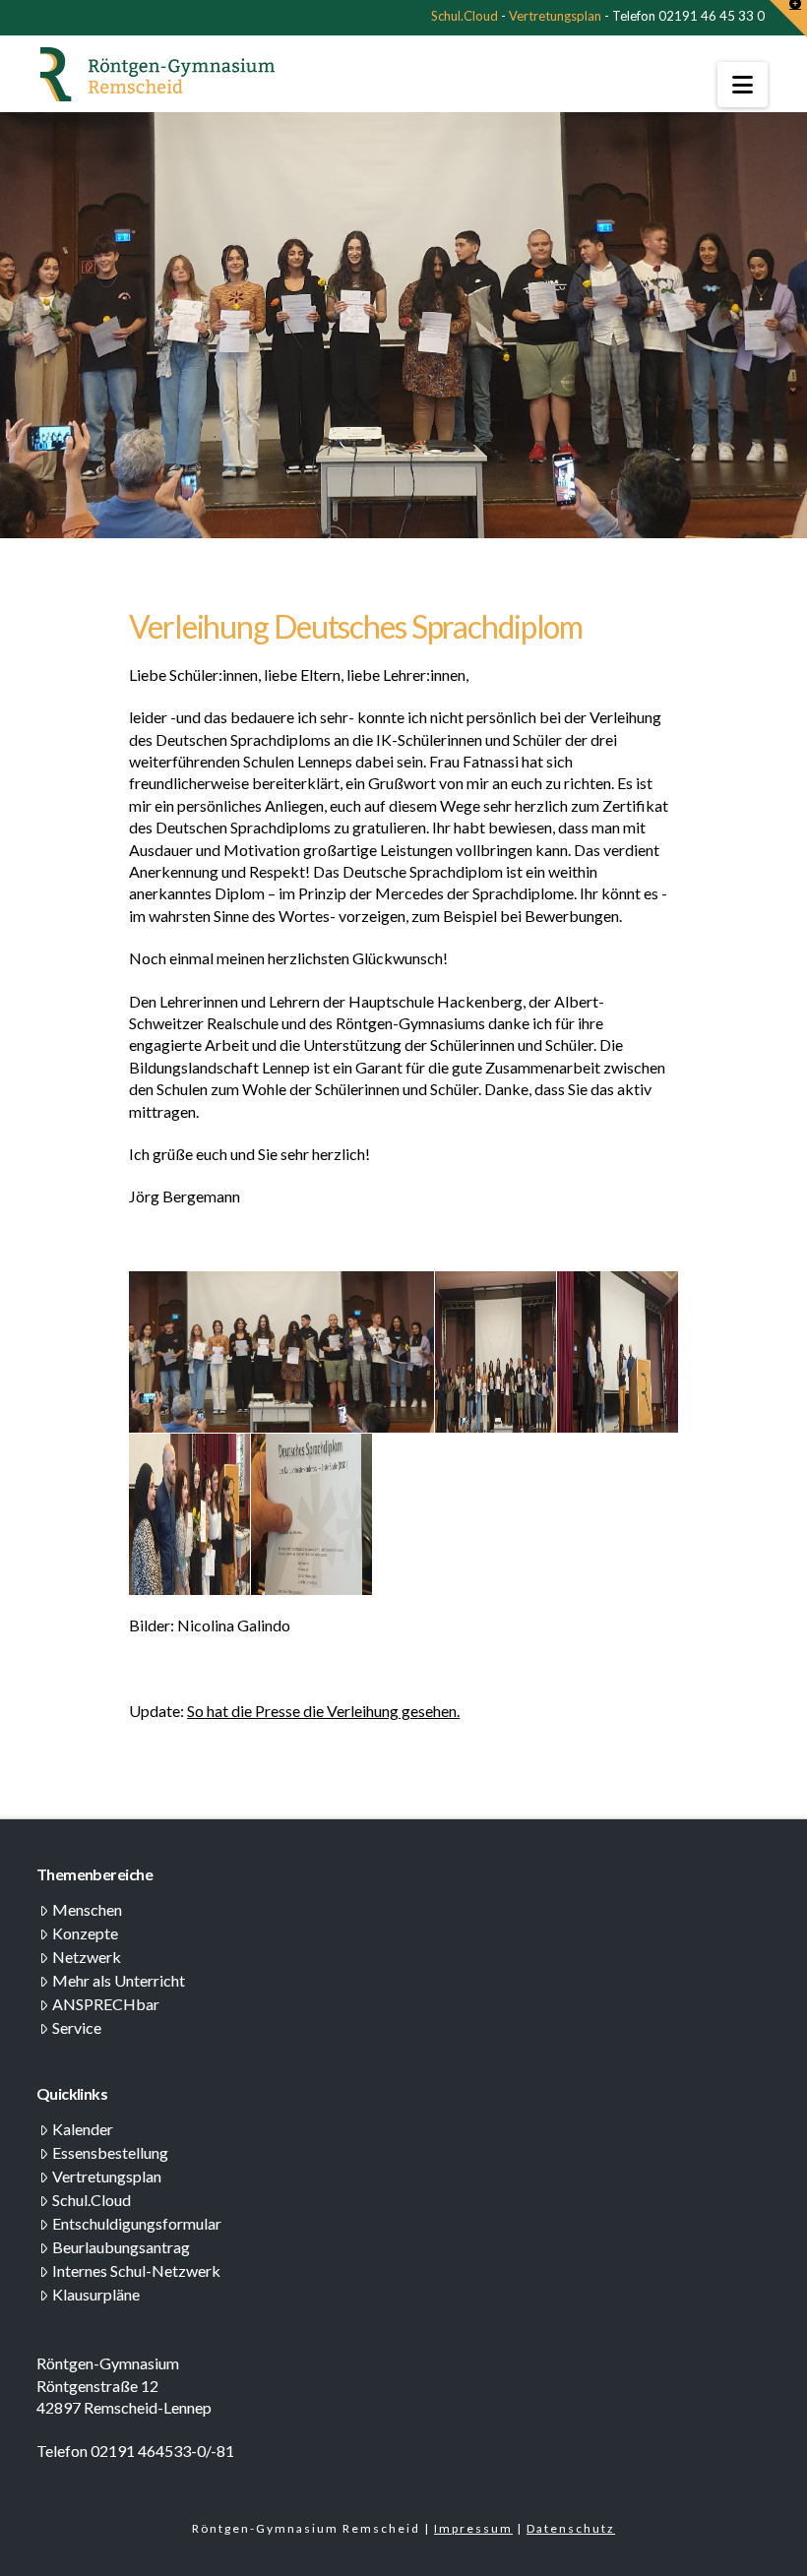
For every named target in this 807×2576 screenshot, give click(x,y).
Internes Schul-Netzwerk (136, 2270)
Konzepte (85, 1933)
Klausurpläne (96, 2294)
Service (77, 2027)
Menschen (87, 1909)
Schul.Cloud (465, 16)
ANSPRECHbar (106, 2004)
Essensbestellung (110, 2152)
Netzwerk (87, 1957)
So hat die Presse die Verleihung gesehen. (323, 1711)
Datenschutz (571, 2528)
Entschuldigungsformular (137, 2223)
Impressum (473, 2528)
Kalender (83, 2129)
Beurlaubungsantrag (121, 2247)
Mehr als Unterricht (119, 1980)
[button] (743, 85)
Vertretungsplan (555, 16)
